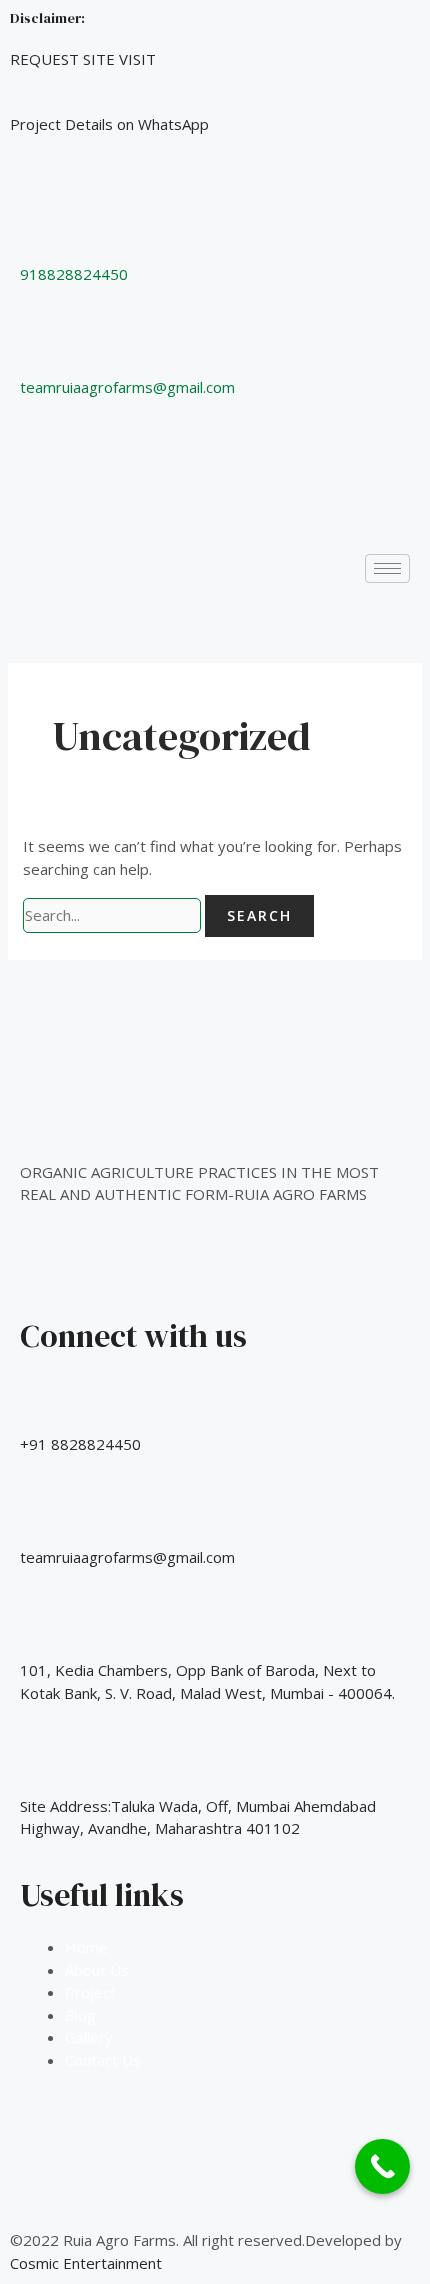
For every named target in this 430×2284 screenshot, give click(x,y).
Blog (80, 2015)
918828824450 (74, 274)
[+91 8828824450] (45, 1403)
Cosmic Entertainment (86, 2263)
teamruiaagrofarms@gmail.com (127, 387)
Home (86, 1947)
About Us (97, 1970)
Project (90, 1992)
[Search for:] (114, 915)
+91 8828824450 (80, 1444)
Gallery (89, 2037)
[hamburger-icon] (387, 568)
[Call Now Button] (382, 2166)
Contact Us (103, 2060)
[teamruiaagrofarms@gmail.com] (45, 1516)
